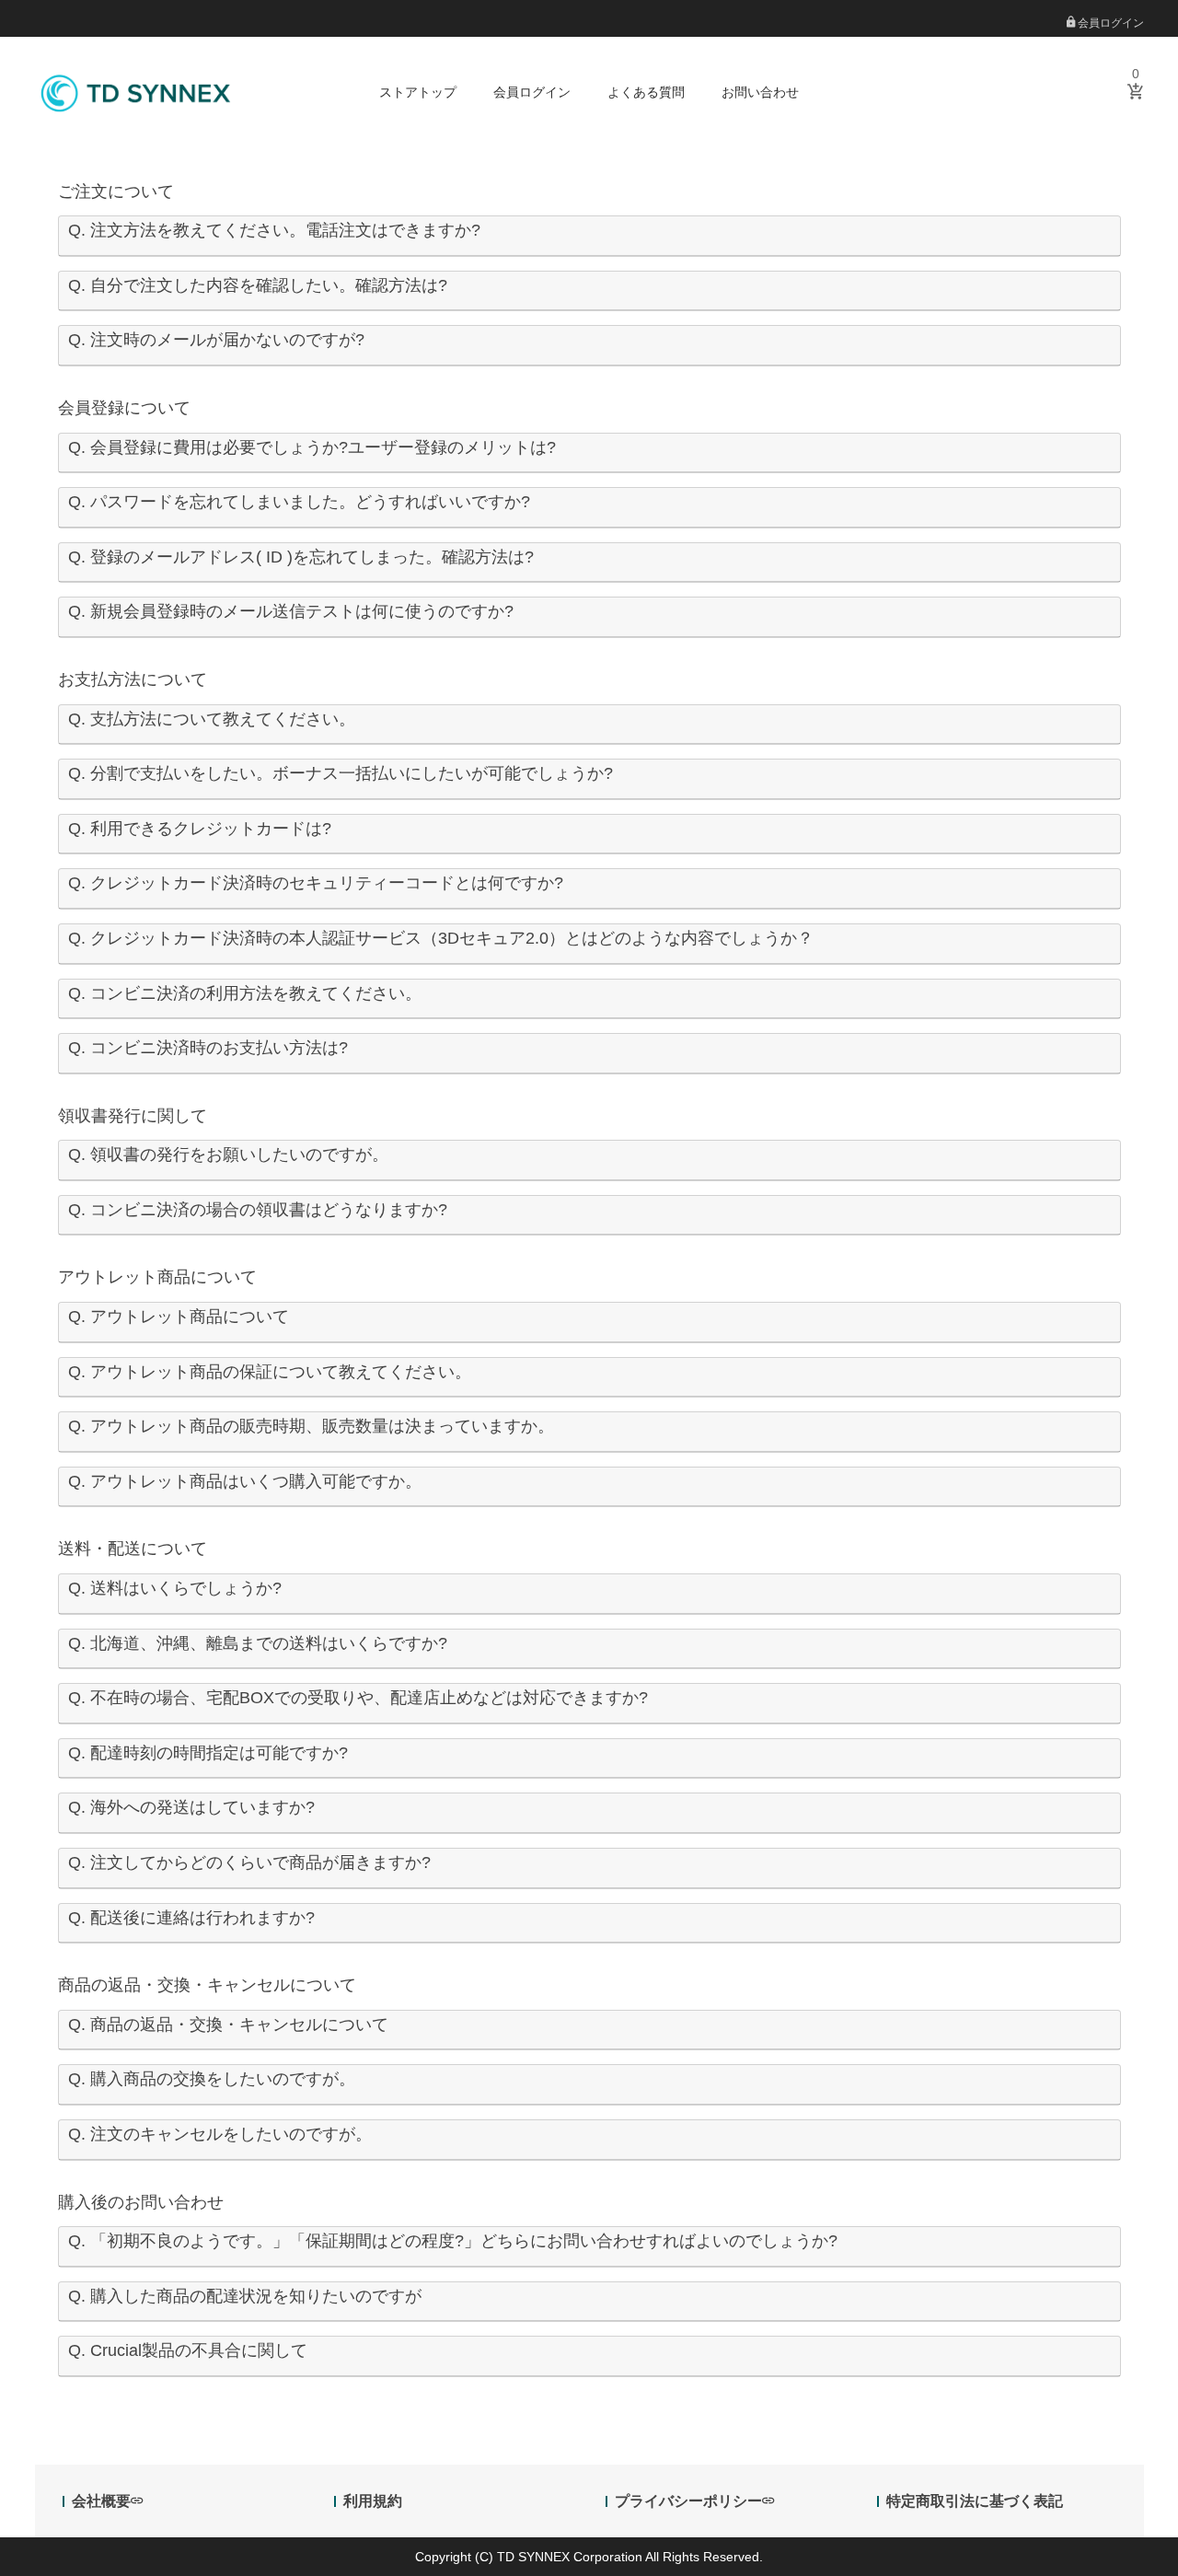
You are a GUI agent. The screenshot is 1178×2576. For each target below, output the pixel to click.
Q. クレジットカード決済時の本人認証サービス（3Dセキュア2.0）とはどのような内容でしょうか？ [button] (441, 938)
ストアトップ (418, 92)
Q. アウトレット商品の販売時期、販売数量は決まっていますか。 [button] (311, 1426)
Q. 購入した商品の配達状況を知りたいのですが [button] (245, 2296)
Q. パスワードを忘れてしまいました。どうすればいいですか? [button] (299, 502)
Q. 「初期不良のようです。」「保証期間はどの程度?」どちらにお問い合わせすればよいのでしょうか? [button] (453, 2241)
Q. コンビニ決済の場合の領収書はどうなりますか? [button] (258, 1210)
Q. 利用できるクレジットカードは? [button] (200, 829)
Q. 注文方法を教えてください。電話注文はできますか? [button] (274, 230)
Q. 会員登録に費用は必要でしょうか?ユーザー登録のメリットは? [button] (312, 447)
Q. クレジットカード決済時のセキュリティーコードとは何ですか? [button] (316, 883)
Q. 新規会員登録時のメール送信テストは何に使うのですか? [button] (291, 611)
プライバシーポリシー (688, 2501)
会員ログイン (1109, 23)
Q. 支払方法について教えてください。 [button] (212, 719)
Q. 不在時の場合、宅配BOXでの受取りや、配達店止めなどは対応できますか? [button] (358, 1698)
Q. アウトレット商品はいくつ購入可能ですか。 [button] (245, 1481)
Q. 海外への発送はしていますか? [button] (191, 1807)
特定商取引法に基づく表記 (975, 2501)
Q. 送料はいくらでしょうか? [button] (175, 1588)
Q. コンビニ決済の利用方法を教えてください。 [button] (245, 993)
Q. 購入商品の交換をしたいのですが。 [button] (212, 2079)
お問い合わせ (760, 92)
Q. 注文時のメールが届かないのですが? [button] (216, 340)
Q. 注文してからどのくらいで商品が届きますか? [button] (249, 1862)
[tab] (589, 236)
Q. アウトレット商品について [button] (179, 1317)
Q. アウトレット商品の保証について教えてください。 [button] (270, 1372)
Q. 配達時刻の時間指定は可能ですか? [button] (208, 1753)
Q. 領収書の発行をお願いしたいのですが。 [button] (228, 1155)
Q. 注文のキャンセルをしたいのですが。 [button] (220, 2134)
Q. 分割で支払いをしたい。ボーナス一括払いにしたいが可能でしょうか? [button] (341, 773)
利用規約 (373, 2501)
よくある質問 (646, 92)
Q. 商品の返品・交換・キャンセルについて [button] (228, 2025)
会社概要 (101, 2501)
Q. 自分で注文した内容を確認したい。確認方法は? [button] (258, 285)
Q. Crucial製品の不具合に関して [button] (188, 2350)
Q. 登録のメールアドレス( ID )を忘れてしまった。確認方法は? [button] (301, 557)
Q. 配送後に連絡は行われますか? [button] (191, 1918)
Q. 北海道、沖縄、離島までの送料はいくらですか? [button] (258, 1643)
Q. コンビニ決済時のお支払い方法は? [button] (208, 1048)
